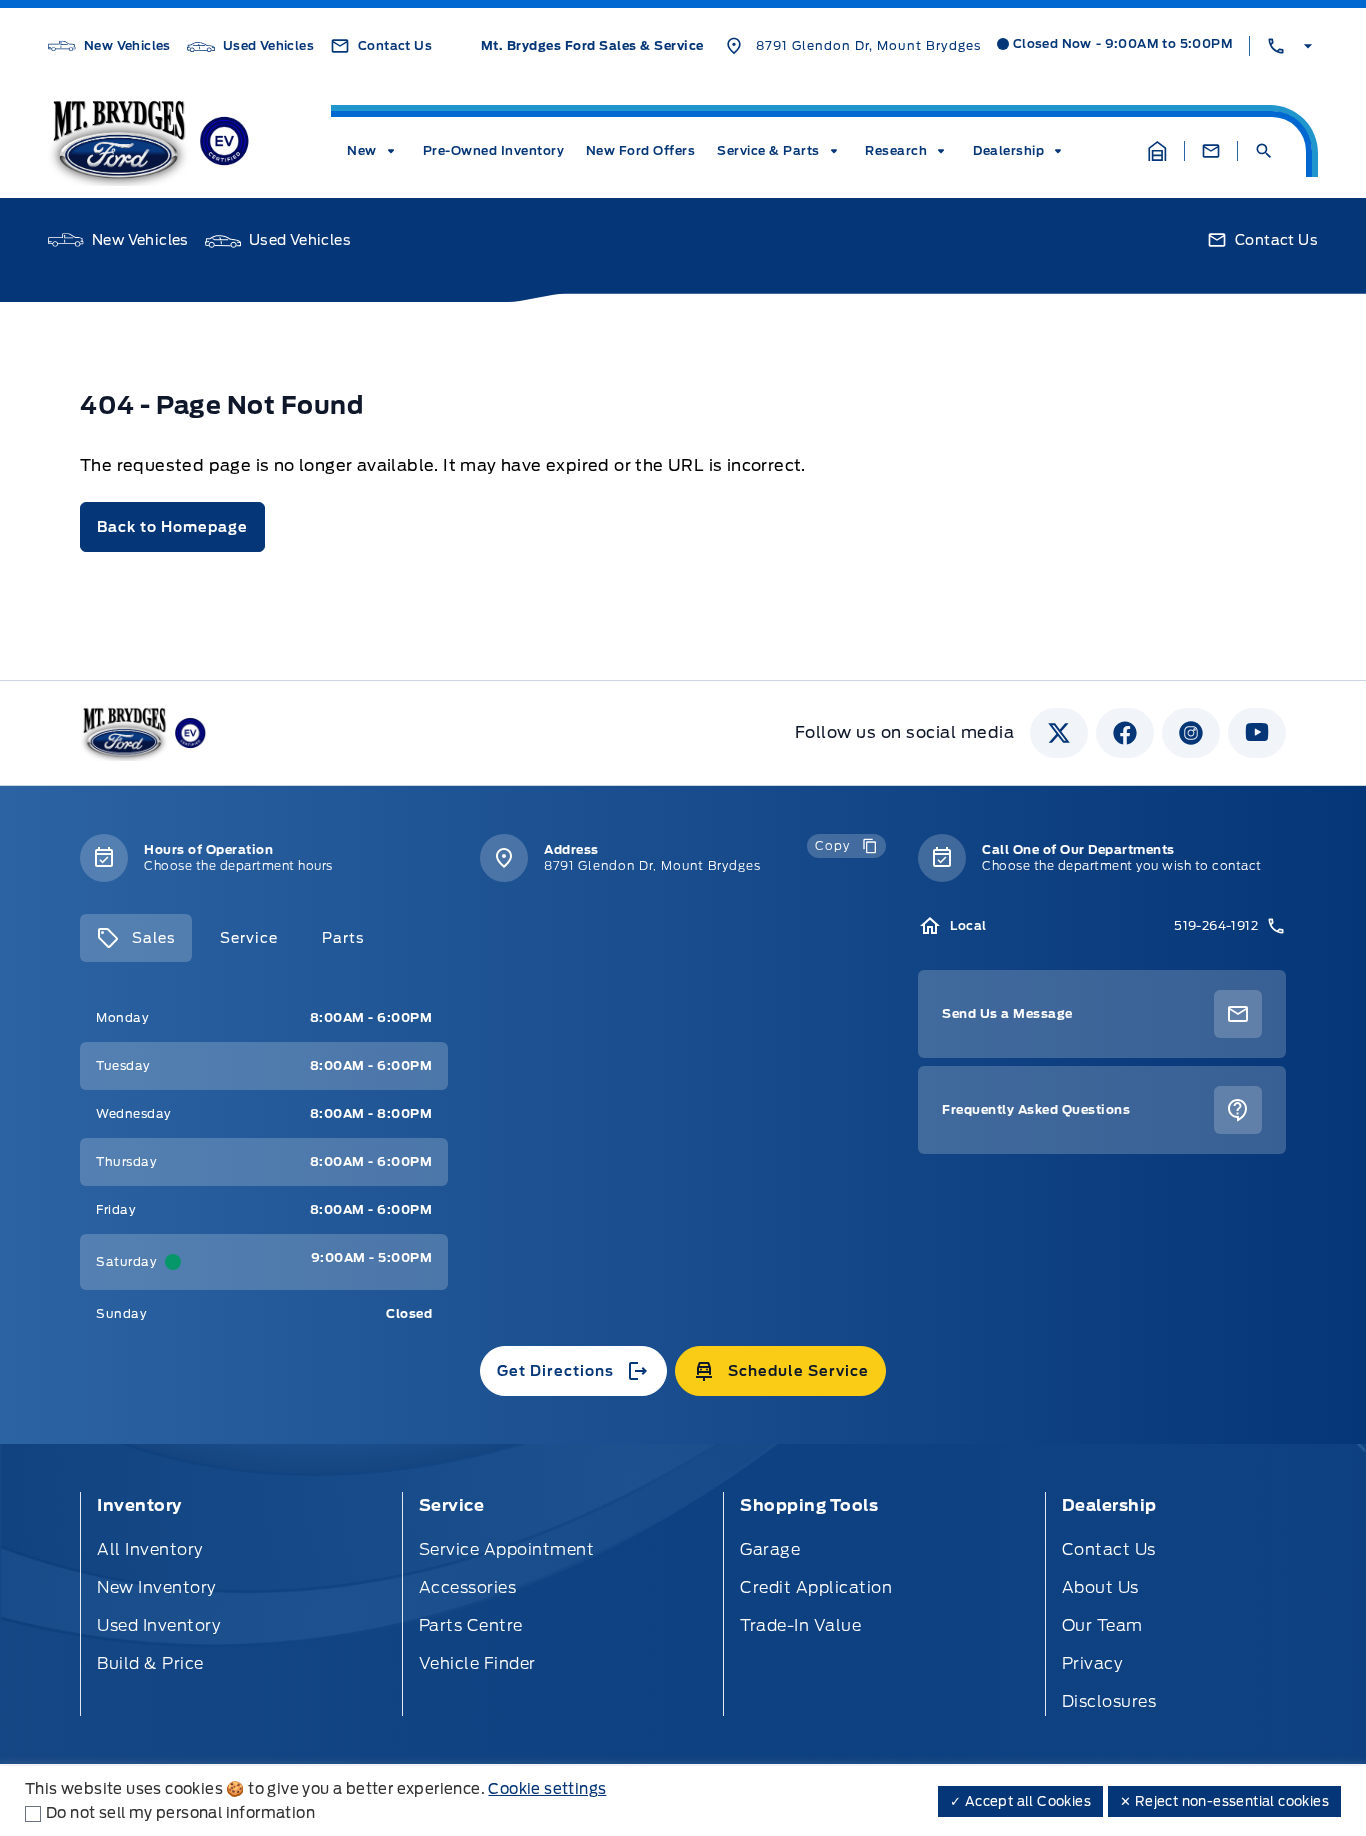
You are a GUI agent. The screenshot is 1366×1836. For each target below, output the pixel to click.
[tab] (136, 938)
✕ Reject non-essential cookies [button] (1224, 1801)
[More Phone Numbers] (1292, 46)
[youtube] (1257, 733)
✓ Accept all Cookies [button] (1020, 1801)
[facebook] (1125, 733)
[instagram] (1191, 733)
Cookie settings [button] (547, 1789)
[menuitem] (374, 151)
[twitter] (1059, 733)
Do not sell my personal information (180, 1813)
